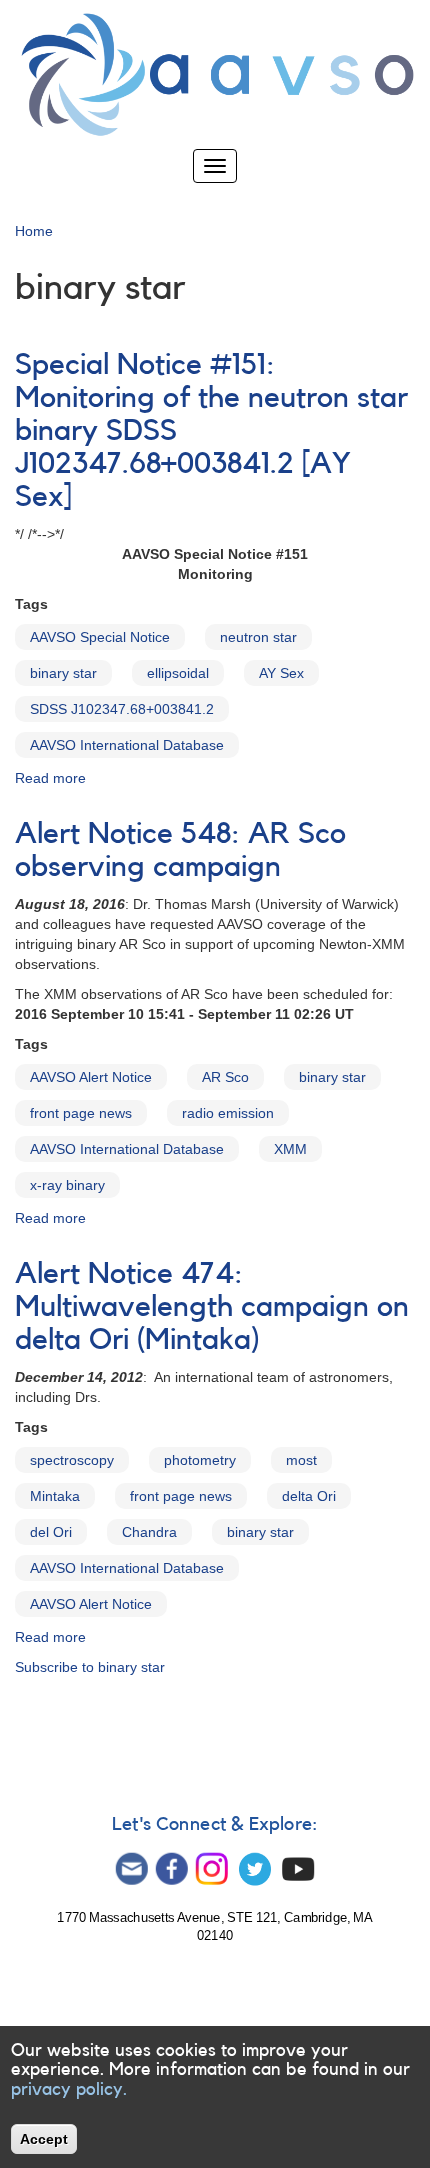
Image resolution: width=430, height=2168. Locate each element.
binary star (63, 673)
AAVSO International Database (127, 745)
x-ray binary (67, 1185)
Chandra (149, 1532)
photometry (200, 1460)
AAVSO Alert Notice (91, 1077)
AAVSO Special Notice (100, 637)
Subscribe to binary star (90, 1667)
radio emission (228, 1113)
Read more (50, 778)
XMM (290, 1149)
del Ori (51, 1532)
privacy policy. (69, 2089)
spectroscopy (72, 1460)
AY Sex (281, 673)
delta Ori (309, 1496)
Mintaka (55, 1496)
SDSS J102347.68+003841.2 (122, 709)
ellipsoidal (178, 673)
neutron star (258, 637)
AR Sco (225, 1077)
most (301, 1460)
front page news (81, 1113)
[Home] (215, 74)
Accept (44, 2139)
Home (34, 231)
